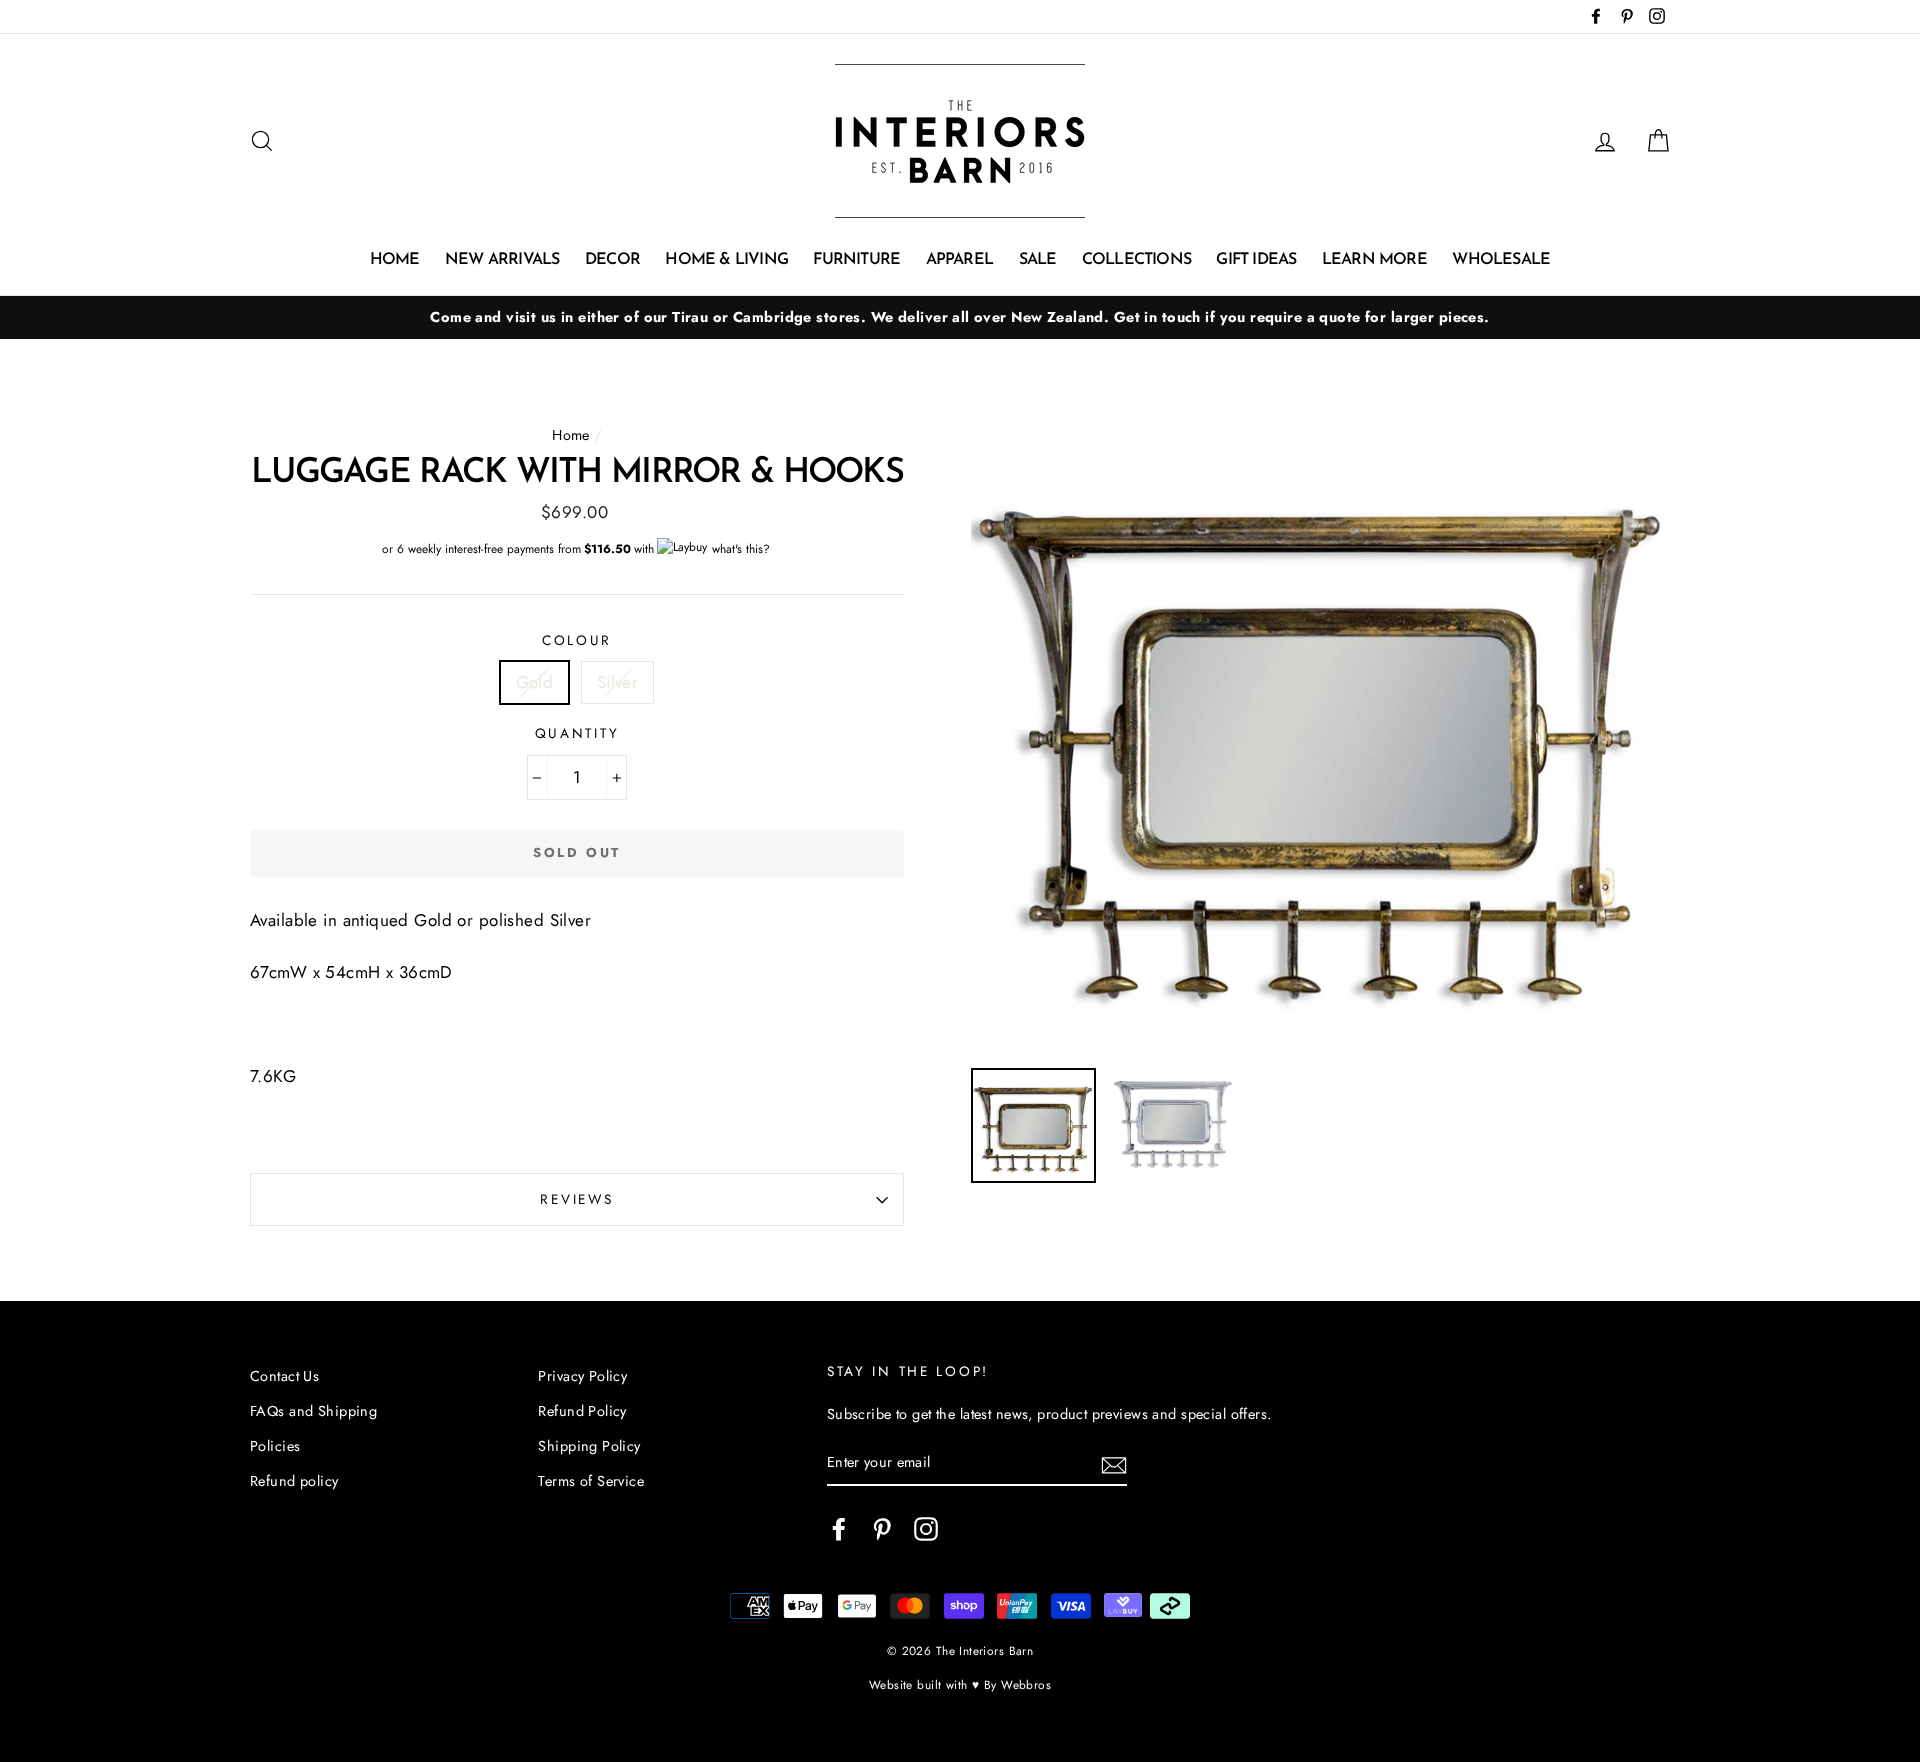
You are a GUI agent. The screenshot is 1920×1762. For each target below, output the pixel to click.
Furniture (856, 260)
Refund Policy (582, 1411)
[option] (960, 317)
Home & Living (726, 260)
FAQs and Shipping (313, 1411)
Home (395, 260)
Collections (1136, 260)
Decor (612, 260)
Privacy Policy (582, 1376)
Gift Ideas (1256, 260)
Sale (1038, 260)
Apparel (959, 260)
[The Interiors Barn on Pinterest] (882, 1528)
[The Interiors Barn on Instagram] (926, 1528)
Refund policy (294, 1481)
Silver (618, 682)
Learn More (1374, 260)
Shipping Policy (589, 1446)
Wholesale (1501, 260)
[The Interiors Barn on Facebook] (839, 1528)
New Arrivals (502, 260)
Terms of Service (591, 1481)
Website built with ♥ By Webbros (960, 1684)
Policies (275, 1446)
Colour (577, 640)
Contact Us (284, 1376)
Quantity (577, 733)
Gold (535, 682)
